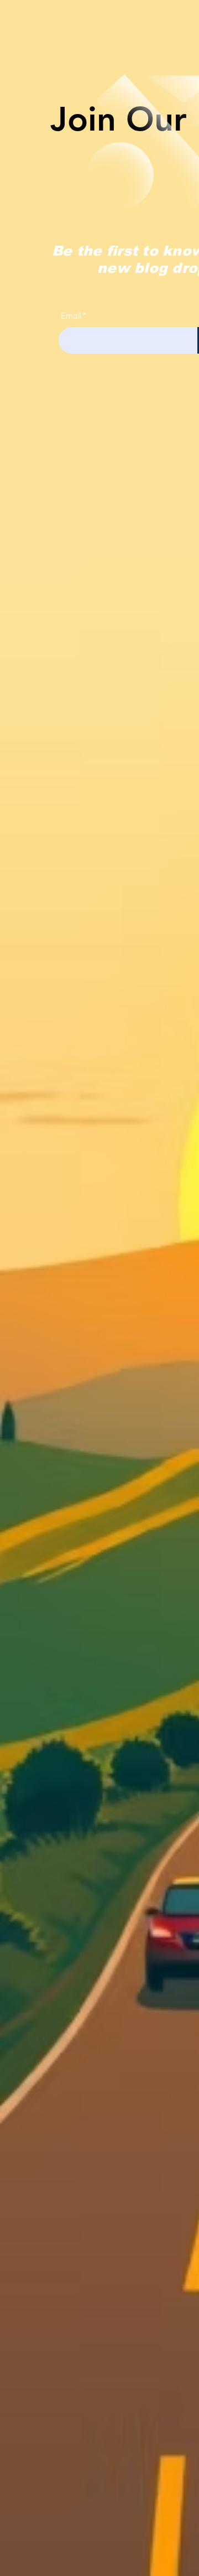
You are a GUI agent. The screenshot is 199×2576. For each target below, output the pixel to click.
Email (71, 316)
